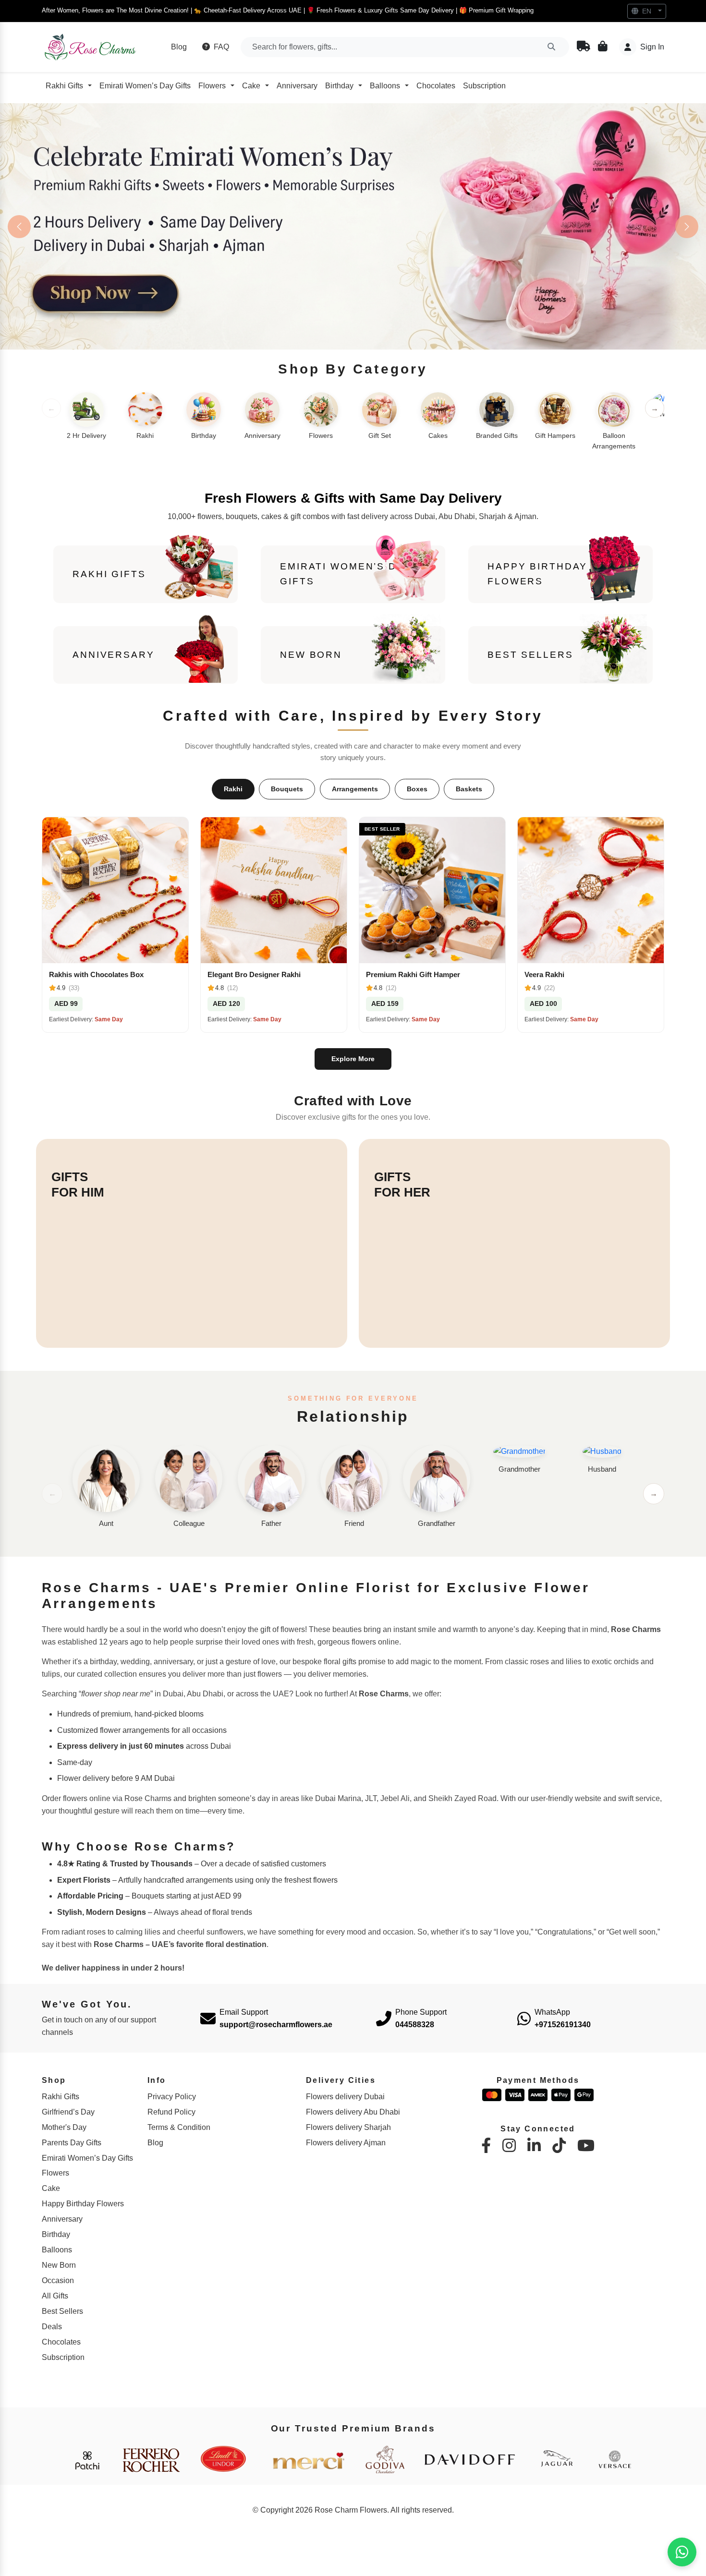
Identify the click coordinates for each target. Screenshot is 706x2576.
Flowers (55, 2175)
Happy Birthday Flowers (83, 2206)
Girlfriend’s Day (68, 2114)
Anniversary (297, 86)
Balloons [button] (385, 86)
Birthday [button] (339, 86)
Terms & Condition (179, 2129)
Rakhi (233, 791)
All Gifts (55, 2298)
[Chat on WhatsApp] (682, 2552)
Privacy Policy (172, 2098)
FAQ (220, 47)
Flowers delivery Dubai (345, 2098)
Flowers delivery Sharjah (348, 2129)
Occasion (58, 2283)
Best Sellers (62, 2314)
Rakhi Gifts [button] (64, 86)
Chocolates (436, 86)
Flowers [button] (212, 86)
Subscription (484, 86)
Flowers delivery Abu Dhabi (353, 2114)
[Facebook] (486, 2148)
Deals (52, 2329)
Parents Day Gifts (72, 2145)
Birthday (56, 2237)
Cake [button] (251, 86)
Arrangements (355, 791)
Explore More (353, 1061)
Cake (51, 2191)
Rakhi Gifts (61, 2098)
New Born (59, 2268)
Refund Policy (171, 2114)
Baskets (469, 791)
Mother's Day (64, 2129)
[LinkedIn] (534, 2148)
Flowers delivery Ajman (346, 2145)
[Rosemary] (91, 47)
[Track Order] (584, 47)
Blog (179, 47)
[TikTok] (559, 2148)
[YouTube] (586, 2148)
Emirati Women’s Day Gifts (145, 86)
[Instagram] (509, 2148)
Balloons (57, 2252)
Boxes (417, 791)
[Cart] (603, 47)
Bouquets (287, 791)
